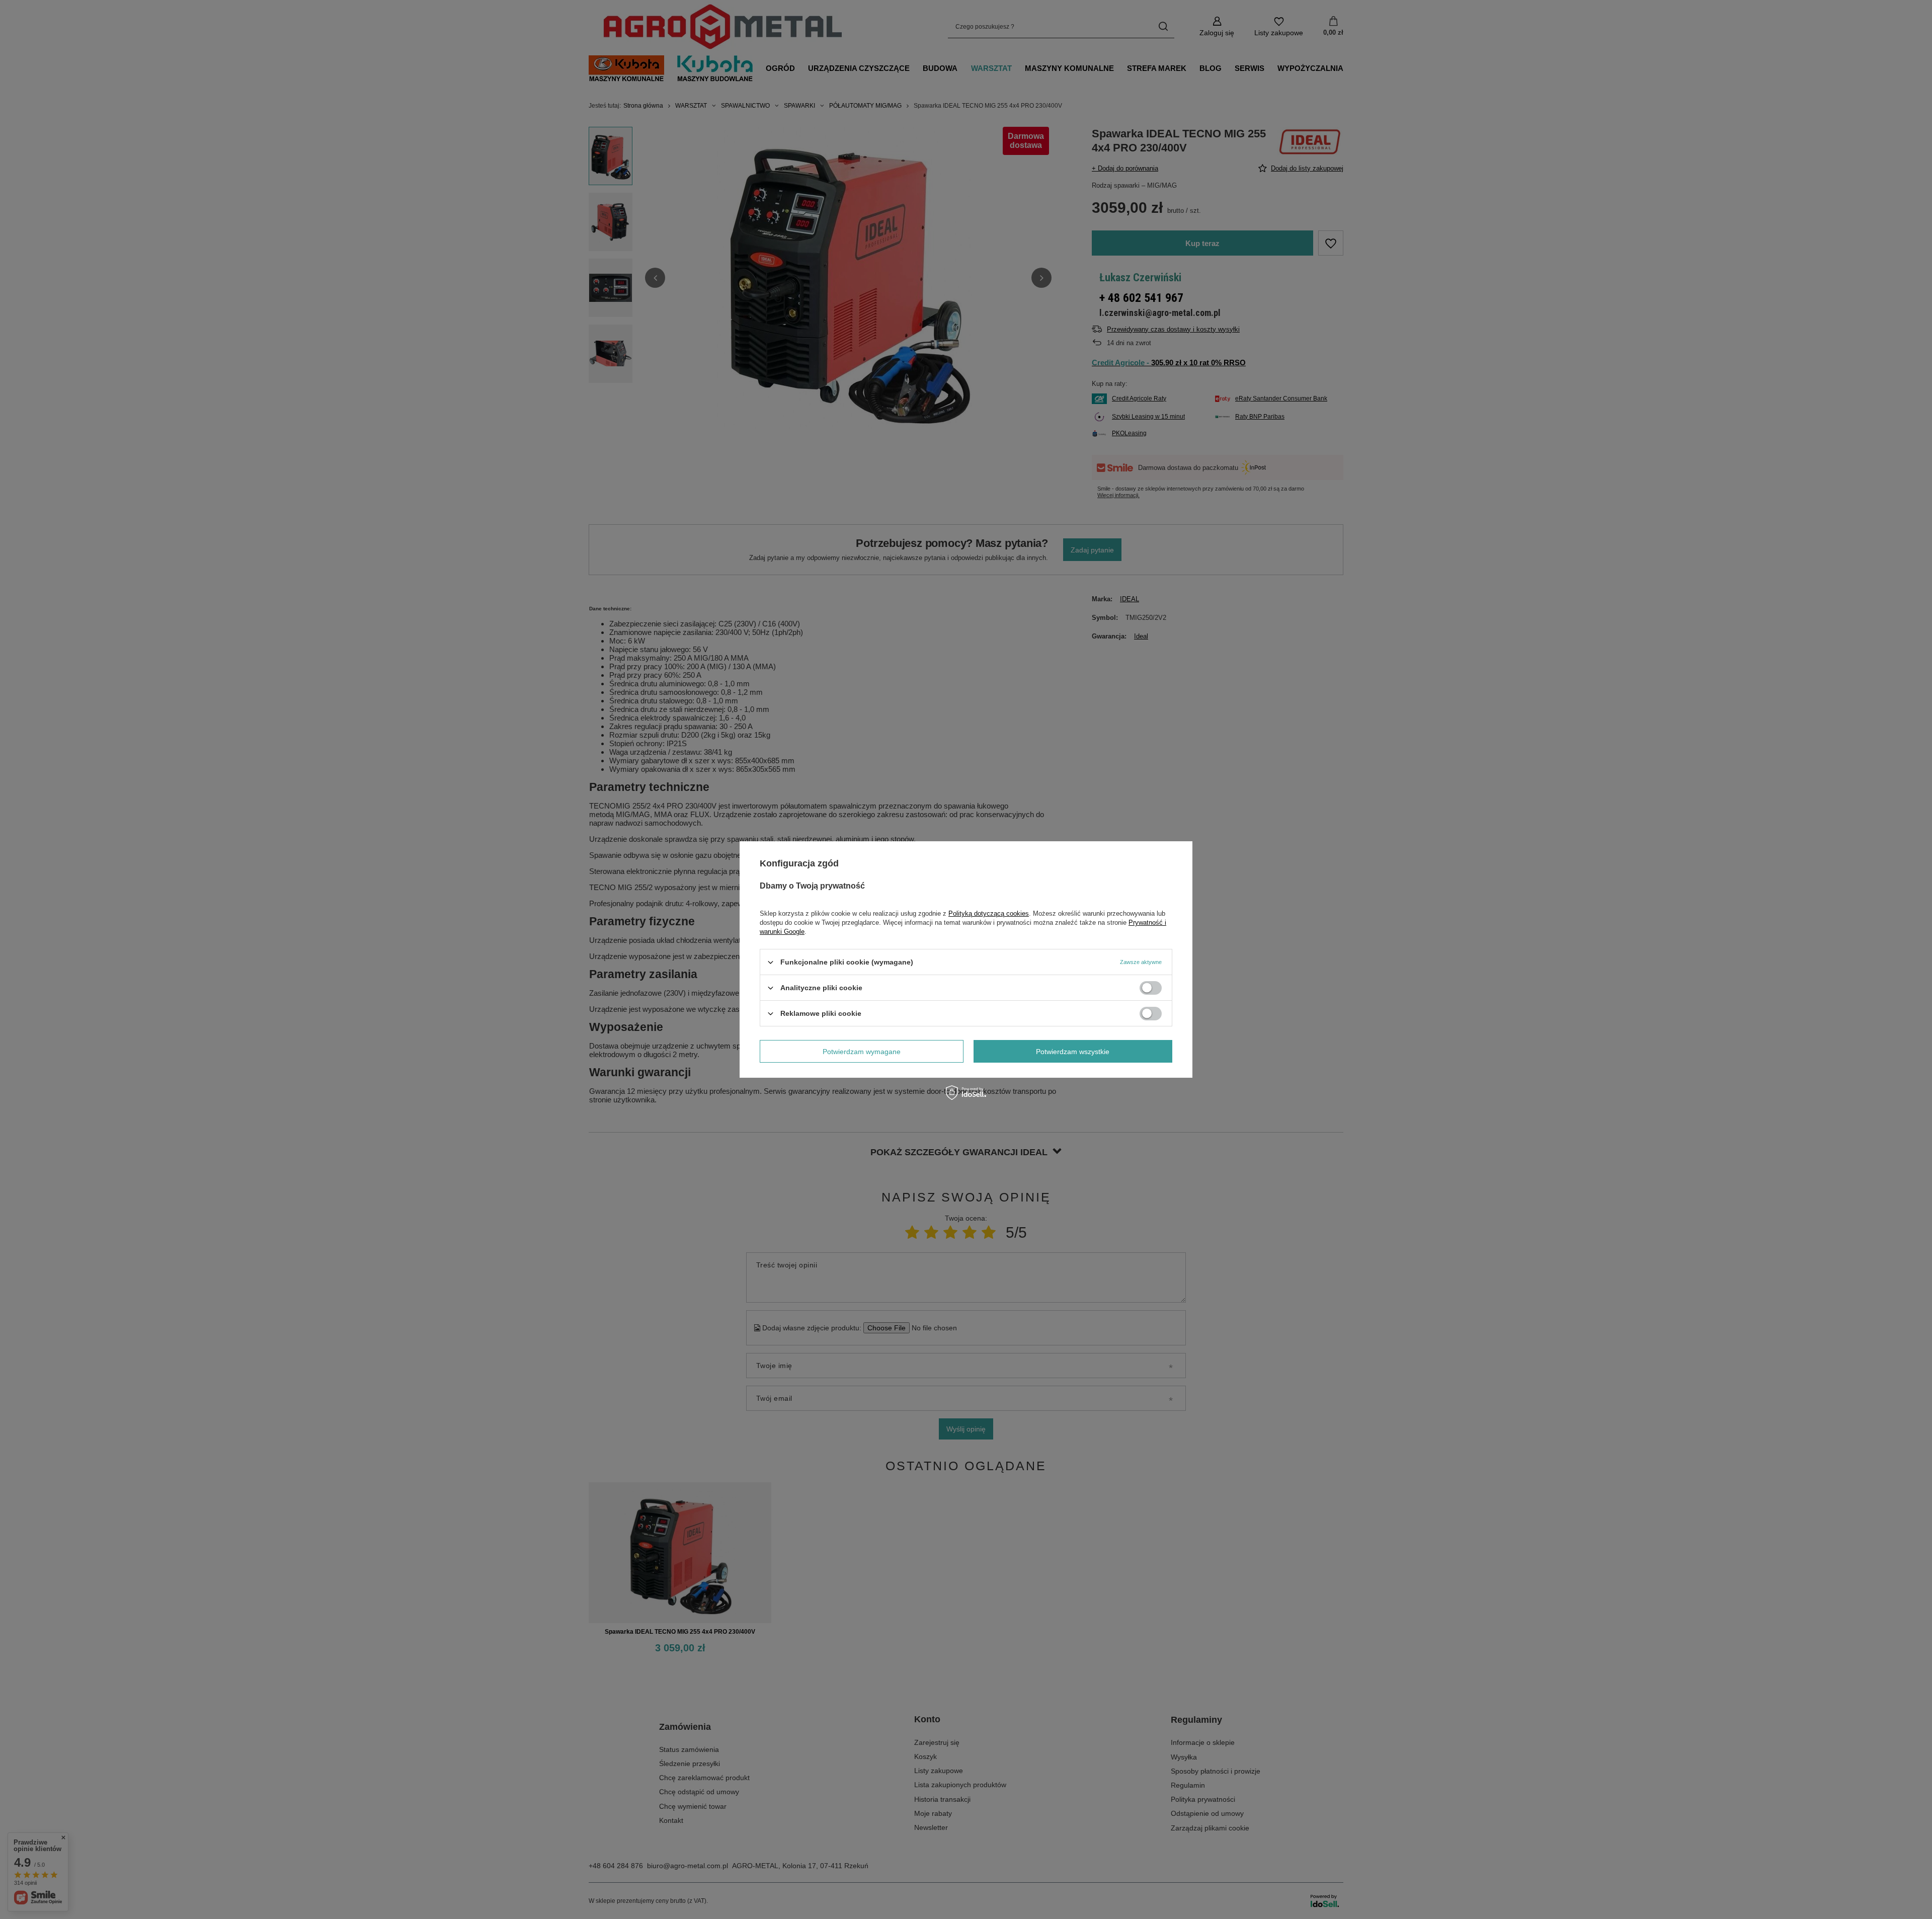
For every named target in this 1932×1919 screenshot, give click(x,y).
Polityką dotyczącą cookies (989, 913)
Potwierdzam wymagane (862, 1051)
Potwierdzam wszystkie (1073, 1051)
